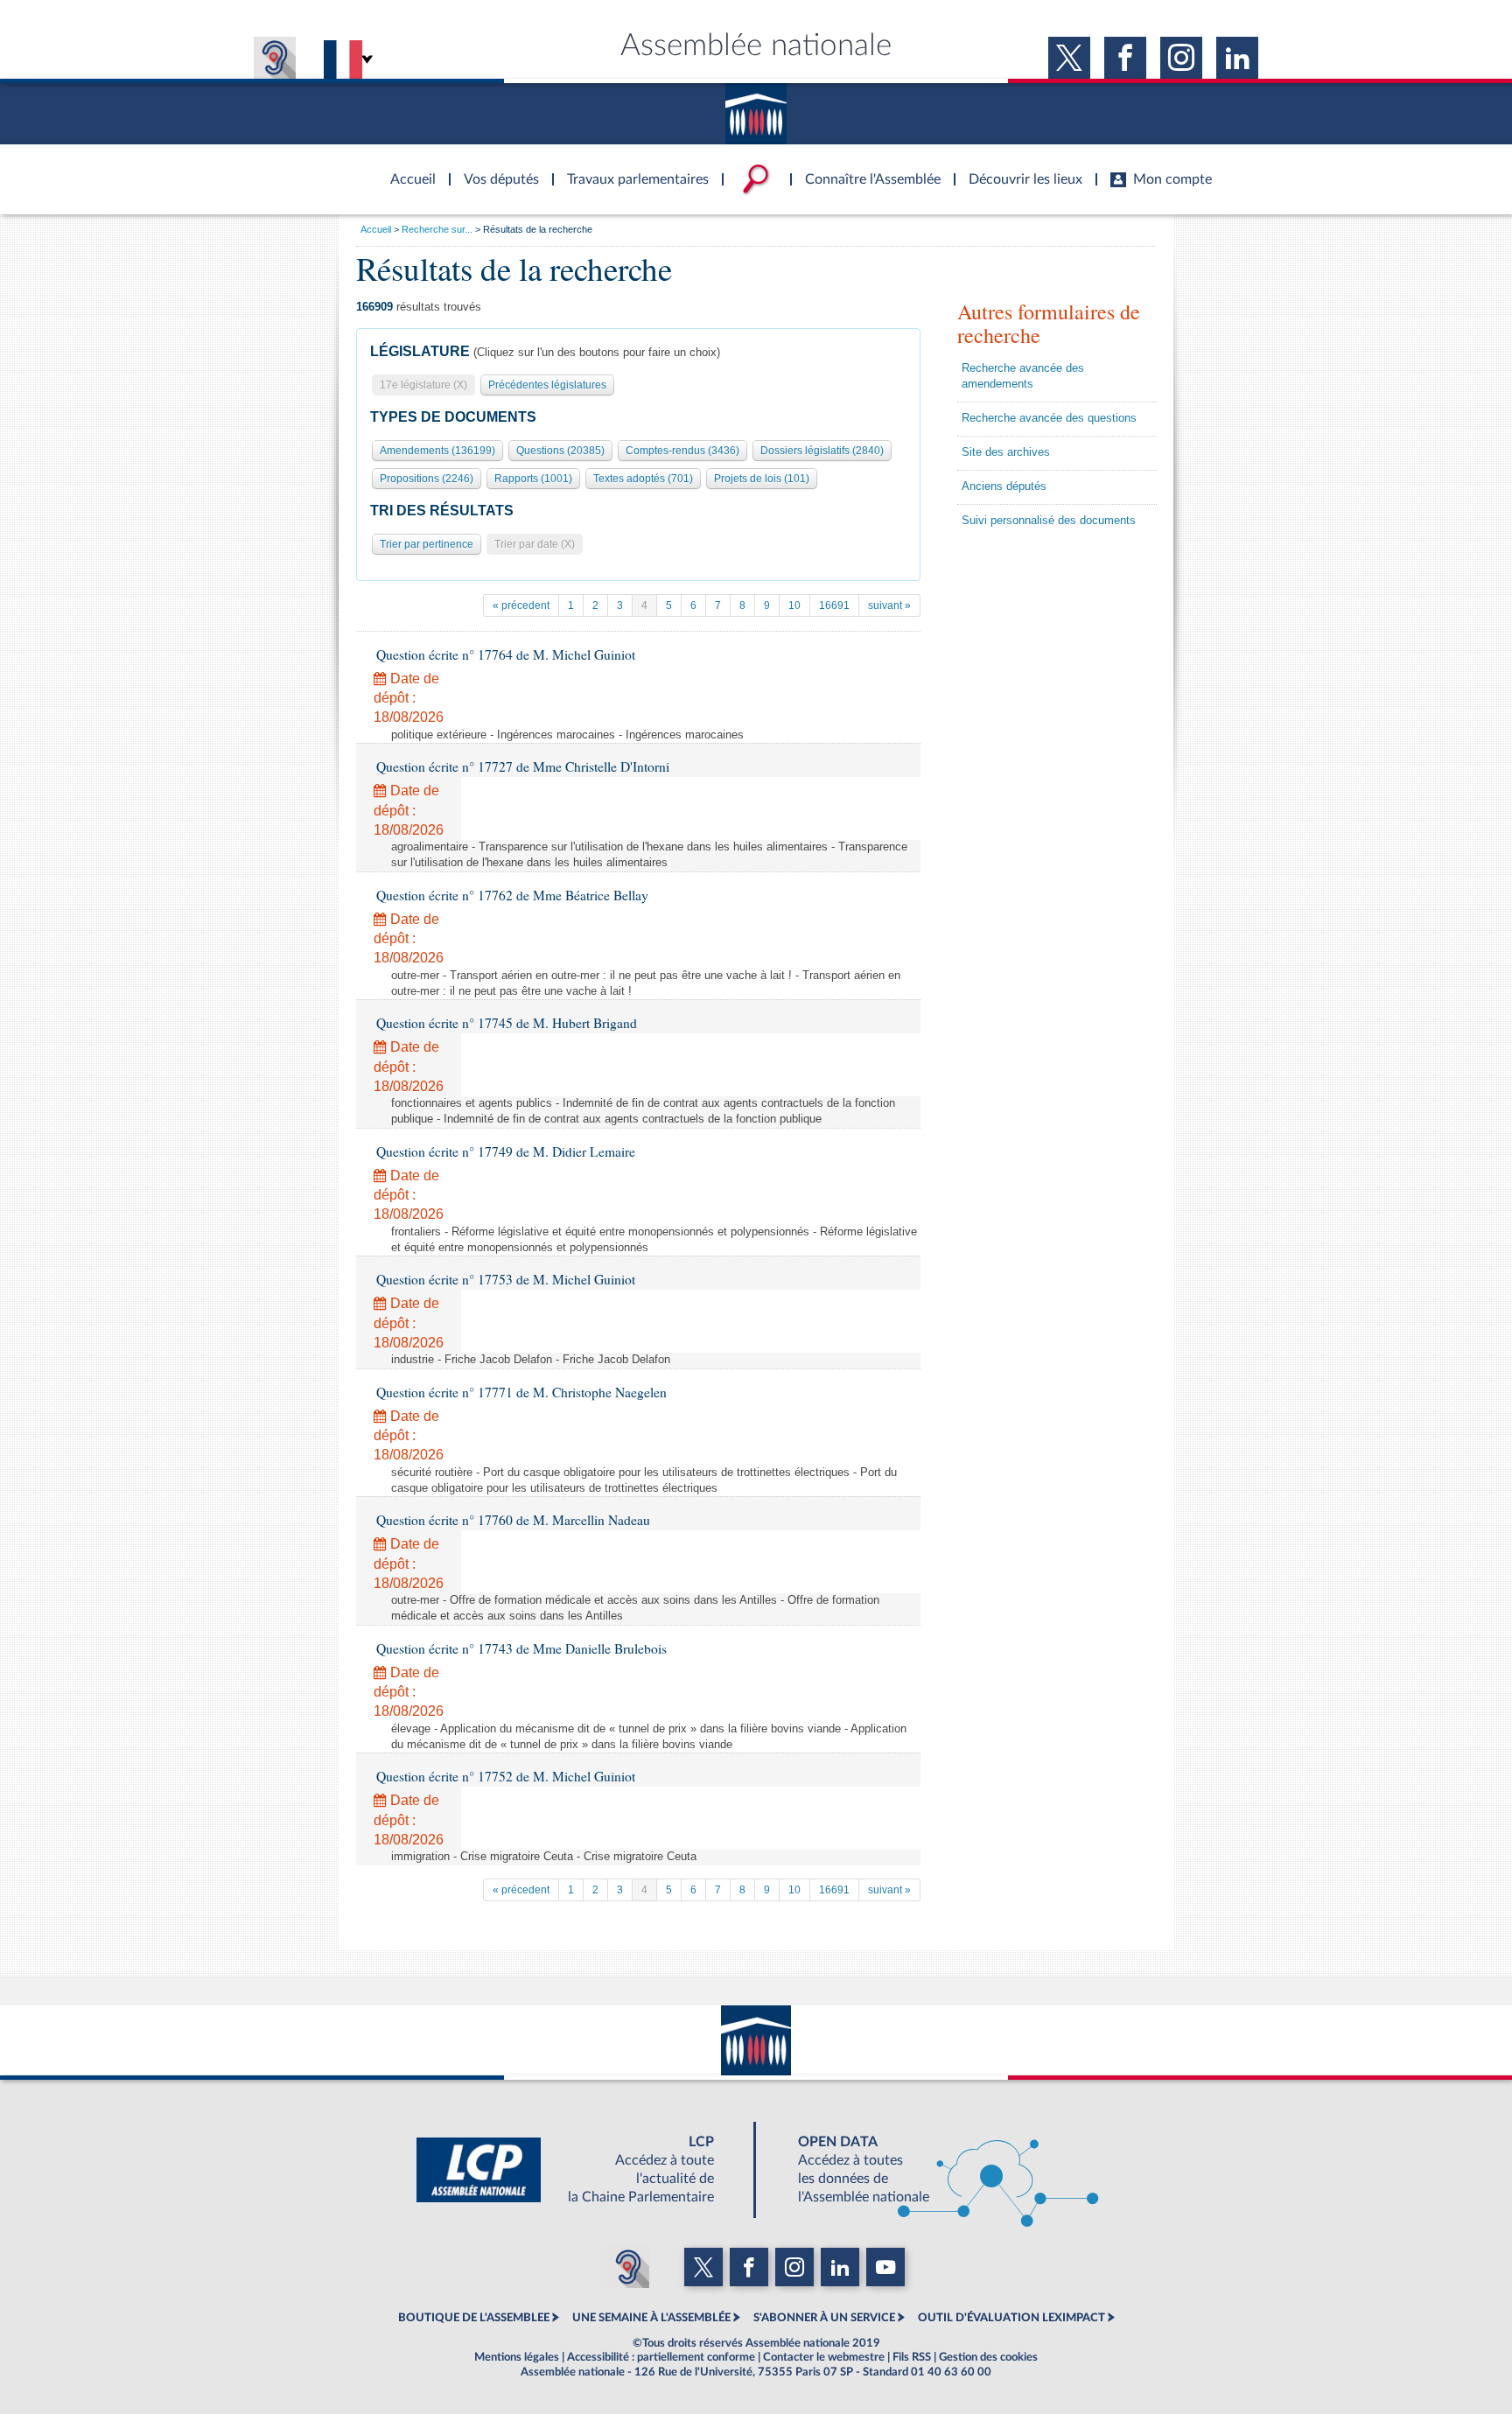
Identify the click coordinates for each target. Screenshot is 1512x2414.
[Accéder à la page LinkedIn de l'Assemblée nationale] (1237, 58)
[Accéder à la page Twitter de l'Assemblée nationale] (1069, 58)
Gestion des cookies (988, 2357)
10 (794, 605)
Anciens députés (1004, 486)
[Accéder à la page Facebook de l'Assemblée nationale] (1125, 58)
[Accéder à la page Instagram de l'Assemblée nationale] (1181, 58)
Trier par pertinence (427, 544)
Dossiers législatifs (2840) (822, 451)
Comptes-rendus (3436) (682, 451)
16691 (834, 605)
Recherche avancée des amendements (1023, 376)
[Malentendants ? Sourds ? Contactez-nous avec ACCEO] (275, 58)
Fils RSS (912, 2357)
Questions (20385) (560, 451)
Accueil (376, 229)
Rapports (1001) (533, 479)
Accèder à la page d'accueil (407, 169)
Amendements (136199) (437, 451)
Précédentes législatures (547, 385)
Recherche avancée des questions (1049, 418)
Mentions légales (517, 2357)
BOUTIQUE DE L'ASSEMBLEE (474, 2318)
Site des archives (1006, 452)
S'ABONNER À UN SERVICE (824, 2318)
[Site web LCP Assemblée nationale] (579, 2170)
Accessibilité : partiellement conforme (661, 2357)
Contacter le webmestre (824, 2357)
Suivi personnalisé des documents (1049, 521)
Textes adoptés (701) (643, 479)
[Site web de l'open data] (933, 2170)
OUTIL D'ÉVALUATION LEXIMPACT (1011, 2318)
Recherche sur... (437, 229)
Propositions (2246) (427, 479)
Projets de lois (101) (762, 479)
